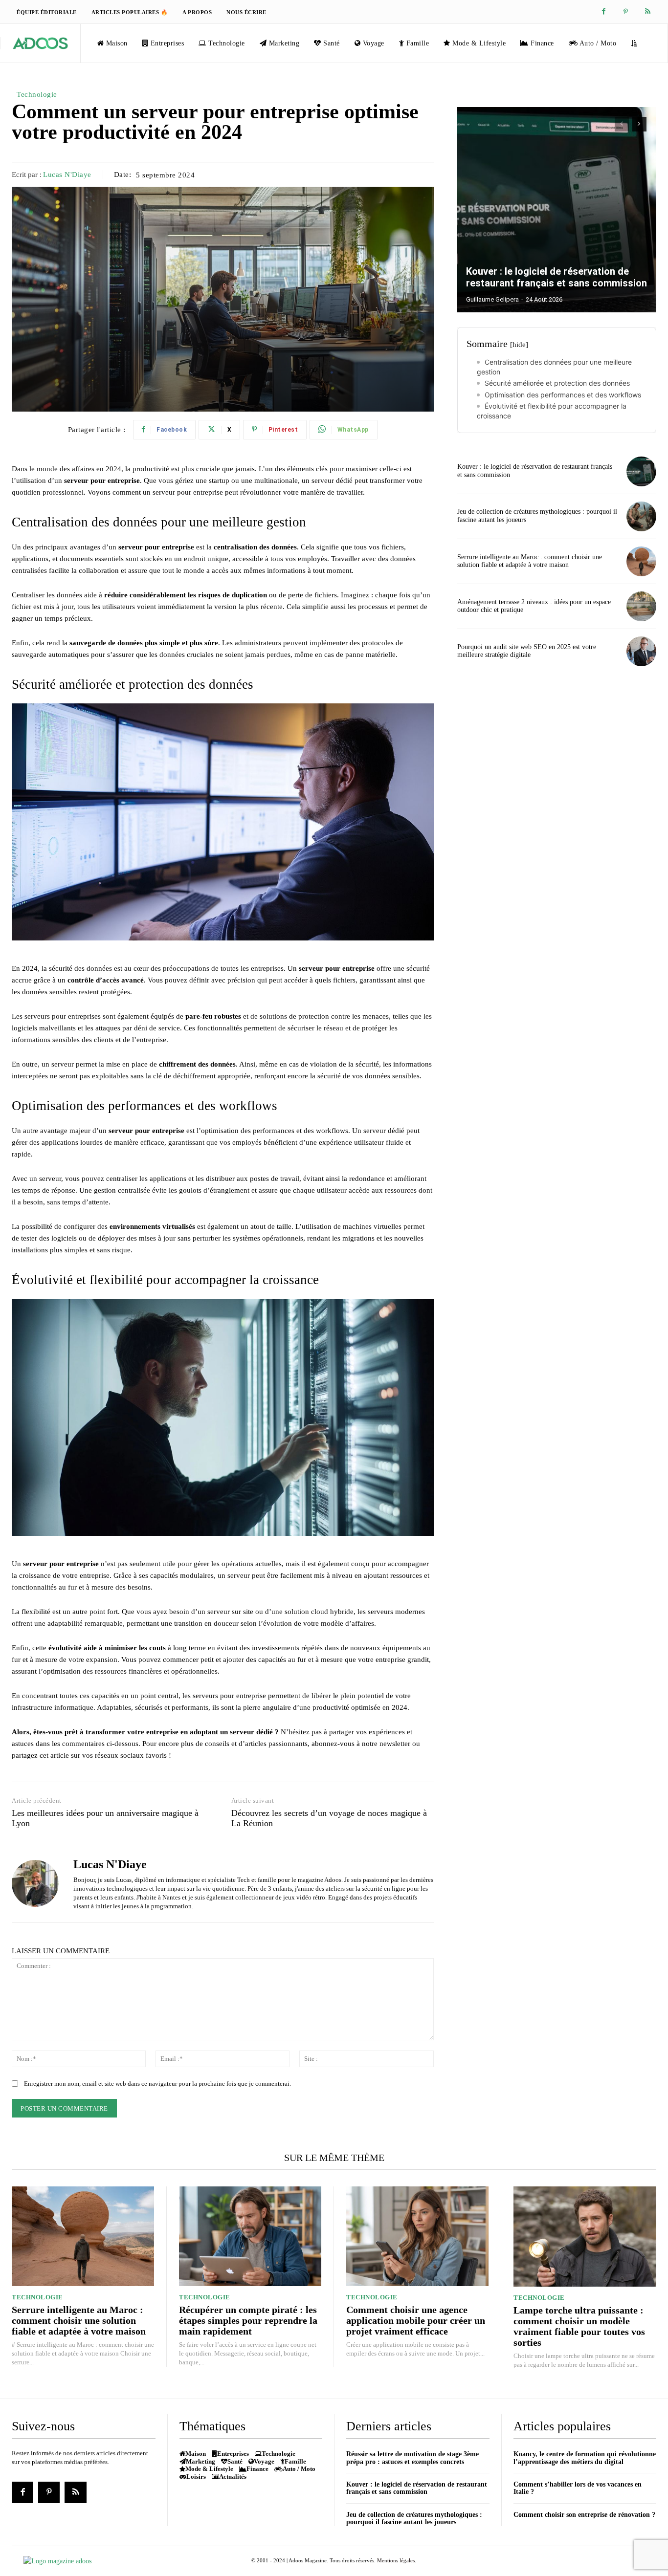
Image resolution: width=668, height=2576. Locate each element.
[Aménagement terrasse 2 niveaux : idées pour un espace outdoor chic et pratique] (641, 606)
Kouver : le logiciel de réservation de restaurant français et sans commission (557, 277)
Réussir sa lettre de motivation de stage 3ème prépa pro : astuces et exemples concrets (412, 2458)
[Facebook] (604, 12)
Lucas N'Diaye (67, 175)
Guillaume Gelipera (492, 299)
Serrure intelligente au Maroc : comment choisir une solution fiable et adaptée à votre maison (530, 561)
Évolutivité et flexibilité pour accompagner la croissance (552, 411)
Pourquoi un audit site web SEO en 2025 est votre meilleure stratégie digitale (527, 651)
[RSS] (648, 12)
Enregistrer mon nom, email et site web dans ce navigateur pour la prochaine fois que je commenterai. (157, 2084)
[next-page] (639, 124)
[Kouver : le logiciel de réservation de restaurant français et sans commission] (557, 210)
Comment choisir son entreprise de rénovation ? (584, 2515)
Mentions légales (396, 2560)
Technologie (37, 94)
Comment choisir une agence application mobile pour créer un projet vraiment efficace (416, 2320)
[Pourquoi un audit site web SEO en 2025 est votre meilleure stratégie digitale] (641, 651)
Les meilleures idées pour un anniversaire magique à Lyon (105, 1818)
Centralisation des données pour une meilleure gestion (554, 367)
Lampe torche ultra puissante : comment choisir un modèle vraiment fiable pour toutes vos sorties (579, 2326)
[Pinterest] (626, 12)
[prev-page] (622, 124)
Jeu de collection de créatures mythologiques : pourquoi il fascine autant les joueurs (414, 2518)
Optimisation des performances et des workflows (563, 395)
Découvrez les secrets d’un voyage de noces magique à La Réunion (329, 1818)
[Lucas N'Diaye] (35, 1884)
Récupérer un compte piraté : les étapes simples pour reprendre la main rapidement (248, 2320)
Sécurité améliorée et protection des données (557, 383)
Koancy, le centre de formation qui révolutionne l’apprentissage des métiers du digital (585, 2458)
